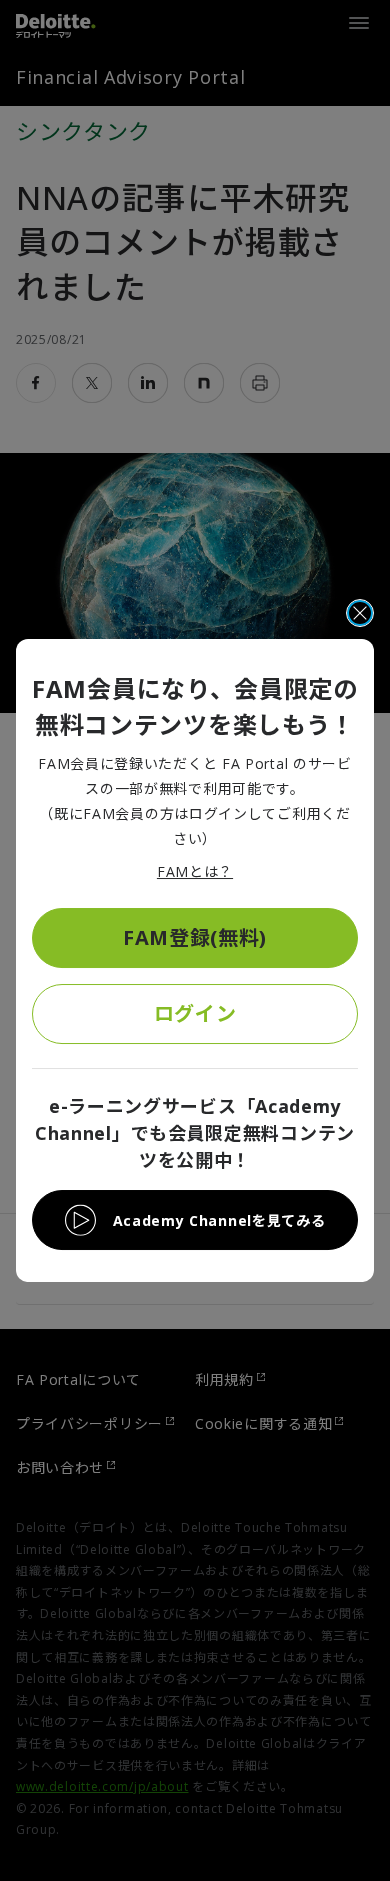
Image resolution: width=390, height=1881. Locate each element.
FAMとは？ (195, 871)
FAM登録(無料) (195, 937)
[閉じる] (360, 613)
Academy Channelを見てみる (219, 1220)
